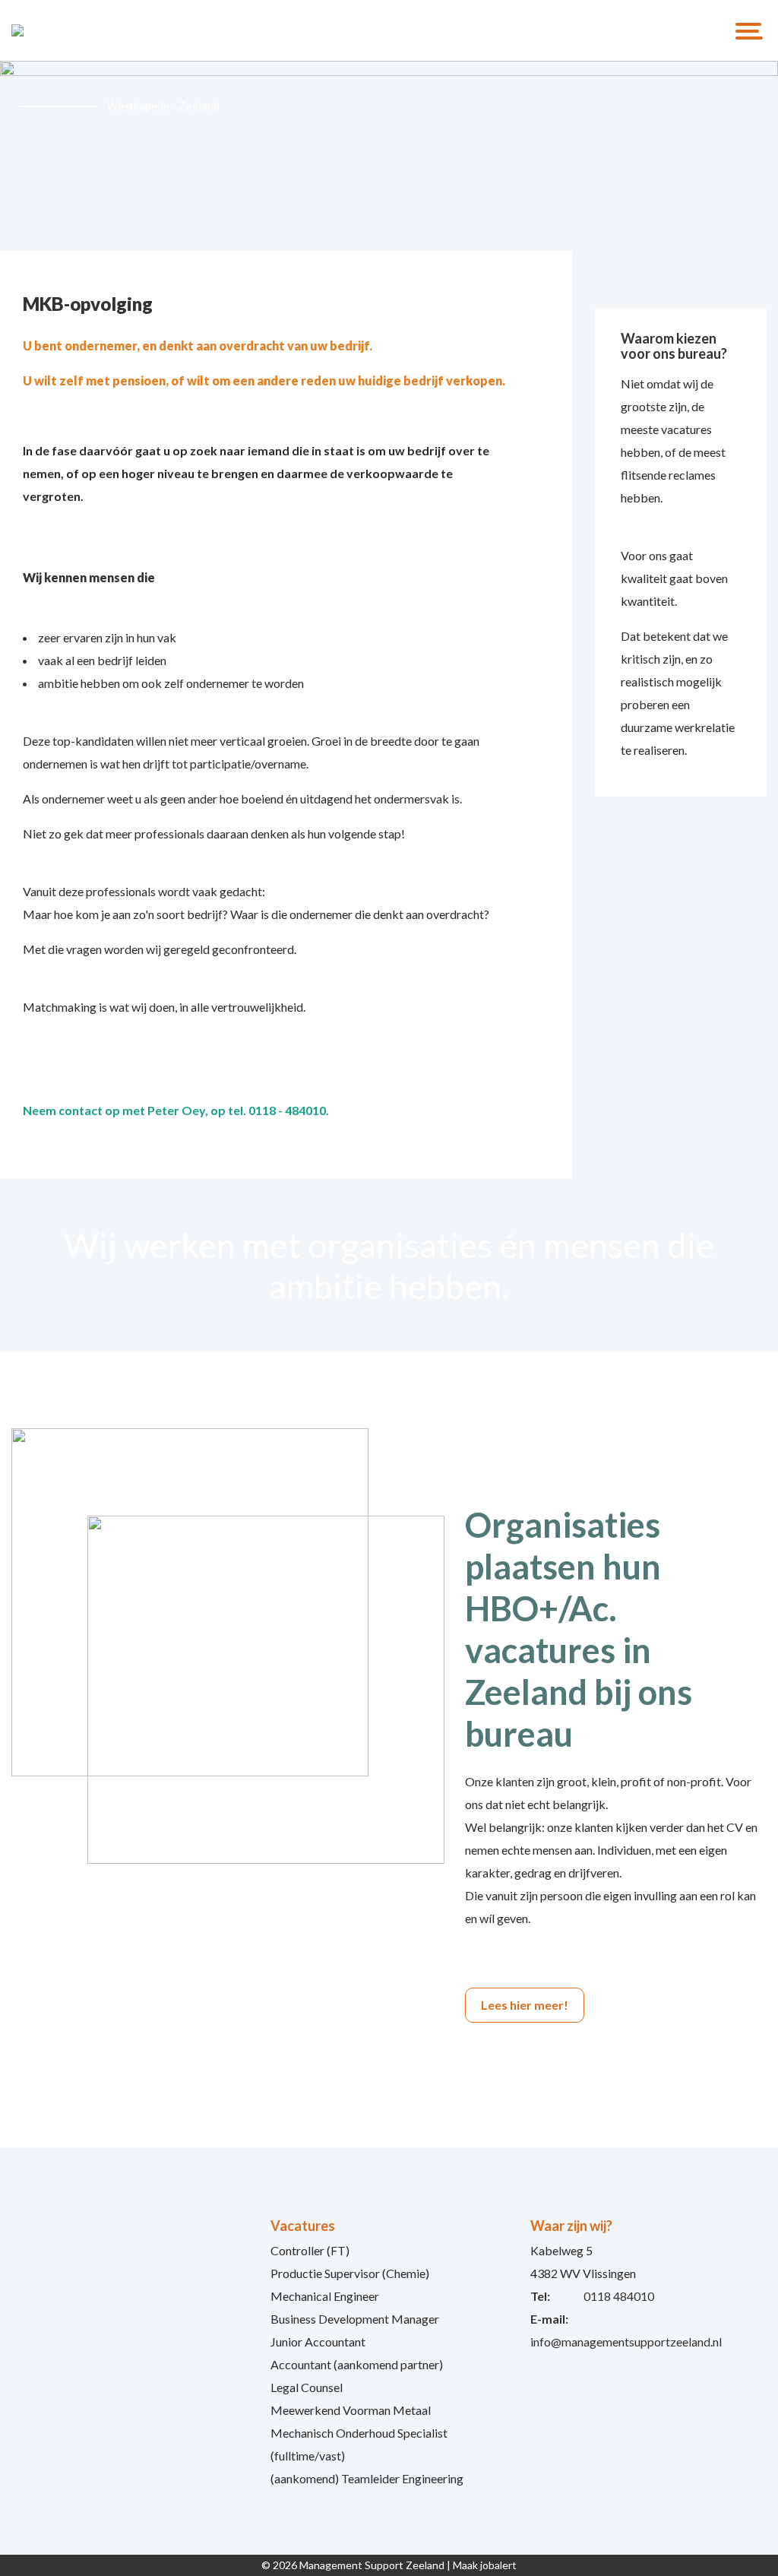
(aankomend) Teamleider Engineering (367, 2478)
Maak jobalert (485, 2565)
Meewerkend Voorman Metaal (351, 2410)
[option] (389, 156)
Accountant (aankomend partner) (357, 2364)
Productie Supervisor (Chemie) (350, 2273)
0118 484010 (619, 2296)
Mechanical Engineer (325, 2296)
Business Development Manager (355, 2319)
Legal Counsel (307, 2387)
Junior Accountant (318, 2342)
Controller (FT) (310, 2250)
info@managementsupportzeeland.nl (626, 2342)
